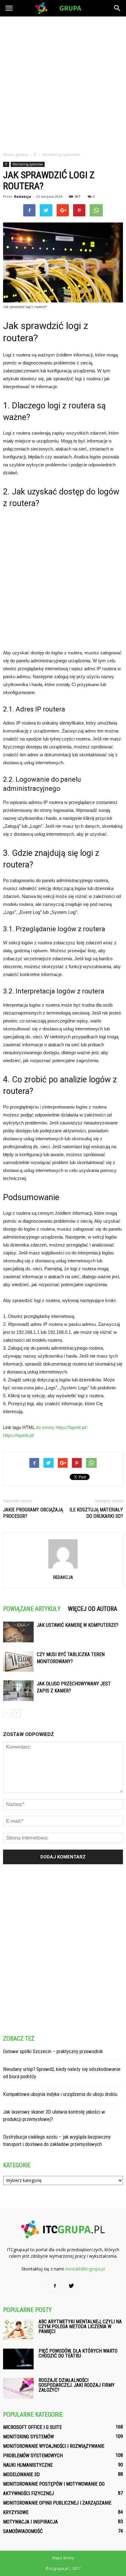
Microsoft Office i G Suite (32, 2427)
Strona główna (15, 155)
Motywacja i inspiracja (30, 2522)
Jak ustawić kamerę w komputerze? (78, 1625)
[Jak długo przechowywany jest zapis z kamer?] (18, 1691)
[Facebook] (55, 2286)
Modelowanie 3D (21, 2475)
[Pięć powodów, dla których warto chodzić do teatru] (18, 2359)
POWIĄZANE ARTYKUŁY (32, 1609)
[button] (117, 8)
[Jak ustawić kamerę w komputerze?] (18, 1632)
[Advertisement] (63, 82)
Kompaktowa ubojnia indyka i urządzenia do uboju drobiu (60, 2094)
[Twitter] (71, 2286)
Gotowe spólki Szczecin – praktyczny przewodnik (53, 2051)
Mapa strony (63, 2558)
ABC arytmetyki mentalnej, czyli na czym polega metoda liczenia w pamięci (80, 2326)
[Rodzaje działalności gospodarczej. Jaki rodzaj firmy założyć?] (18, 2388)
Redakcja (23, 196)
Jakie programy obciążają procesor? (33, 1513)
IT (6, 164)
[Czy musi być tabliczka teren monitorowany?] (18, 1661)
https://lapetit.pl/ (19, 1435)
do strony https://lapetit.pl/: (62, 1427)
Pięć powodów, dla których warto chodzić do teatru (78, 2353)
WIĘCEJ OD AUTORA (93, 1609)
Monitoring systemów (28, 164)
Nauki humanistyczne (28, 2465)
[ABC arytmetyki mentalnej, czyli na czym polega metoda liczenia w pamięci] (18, 2330)
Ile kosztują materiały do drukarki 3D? (96, 1513)
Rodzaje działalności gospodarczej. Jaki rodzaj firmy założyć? (77, 2385)
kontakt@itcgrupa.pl (85, 2269)
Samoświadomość (23, 2531)
